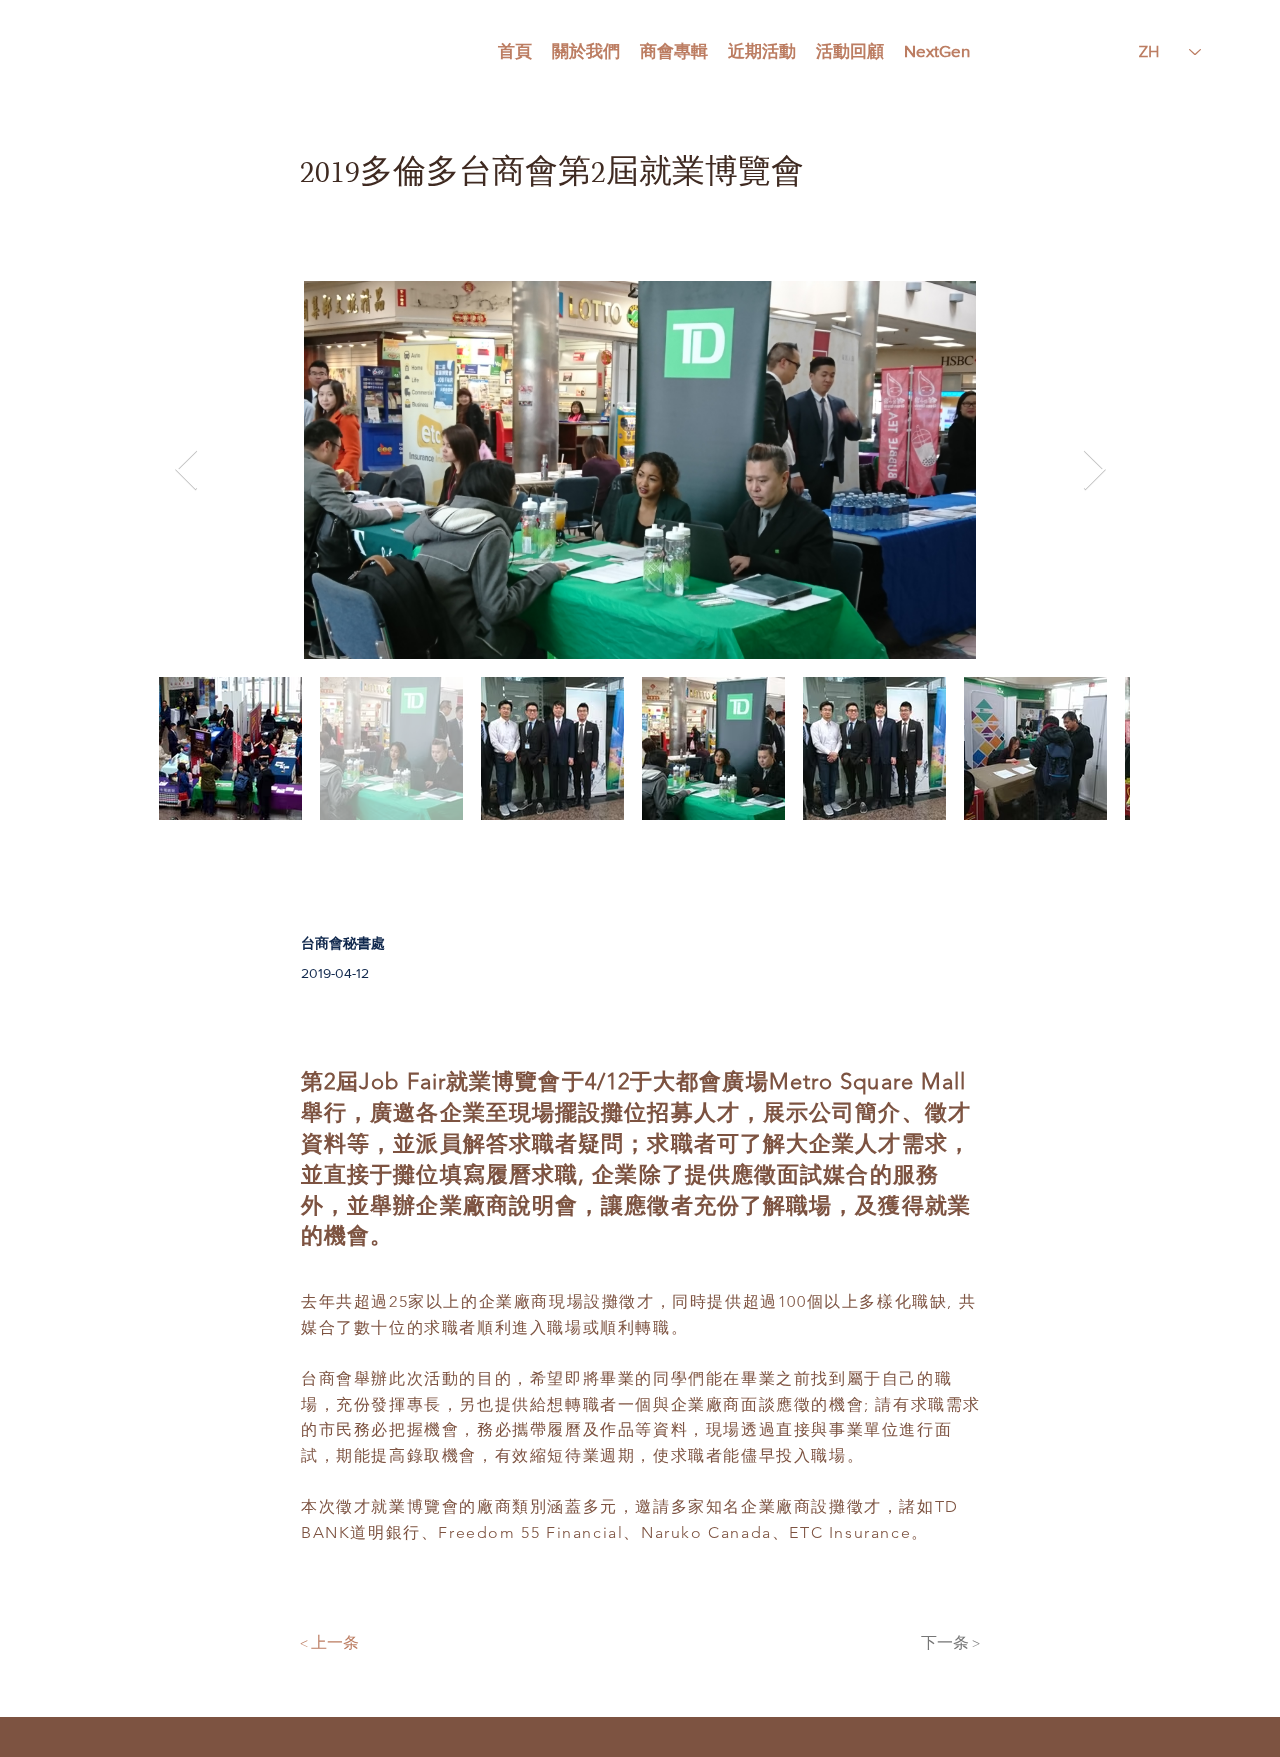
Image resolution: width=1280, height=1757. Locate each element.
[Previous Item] (186, 470)
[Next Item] (1094, 470)
